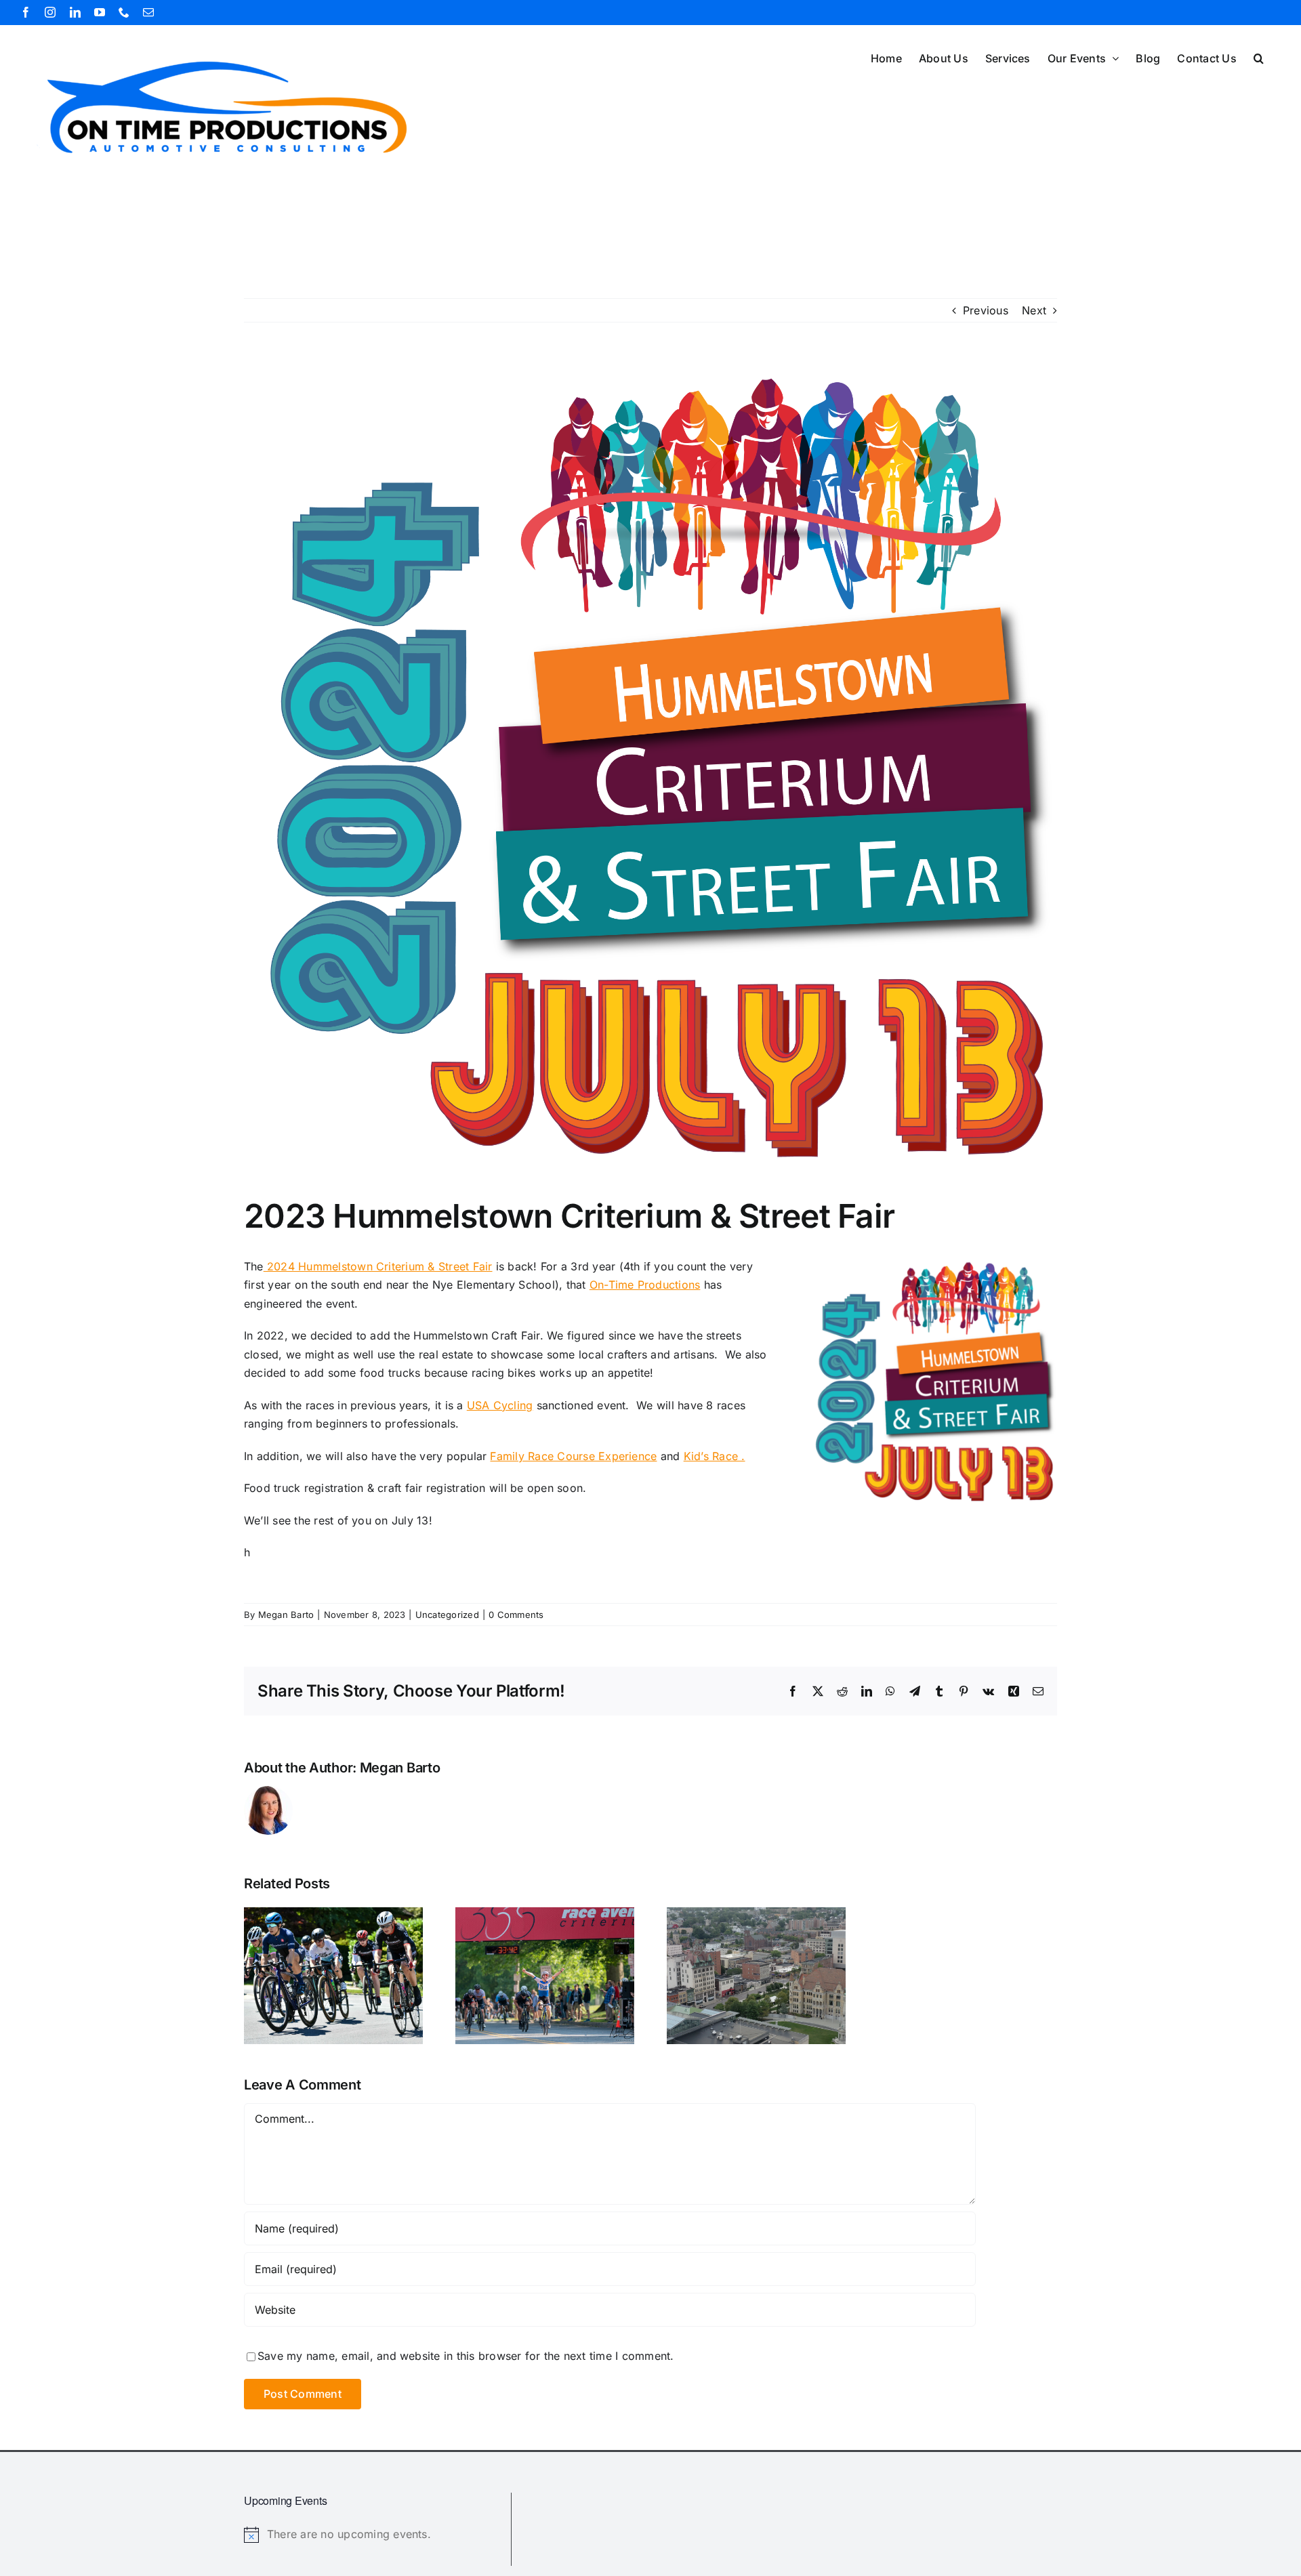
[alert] (372, 2535)
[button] (1259, 57)
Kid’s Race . (715, 1456)
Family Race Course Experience (573, 1456)
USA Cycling (500, 1405)
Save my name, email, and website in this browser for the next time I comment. (466, 2356)
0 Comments (516, 1615)
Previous (986, 310)
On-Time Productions (645, 1285)
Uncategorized (447, 1615)
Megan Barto (286, 1615)
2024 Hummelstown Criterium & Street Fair (378, 1266)
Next (1034, 310)
